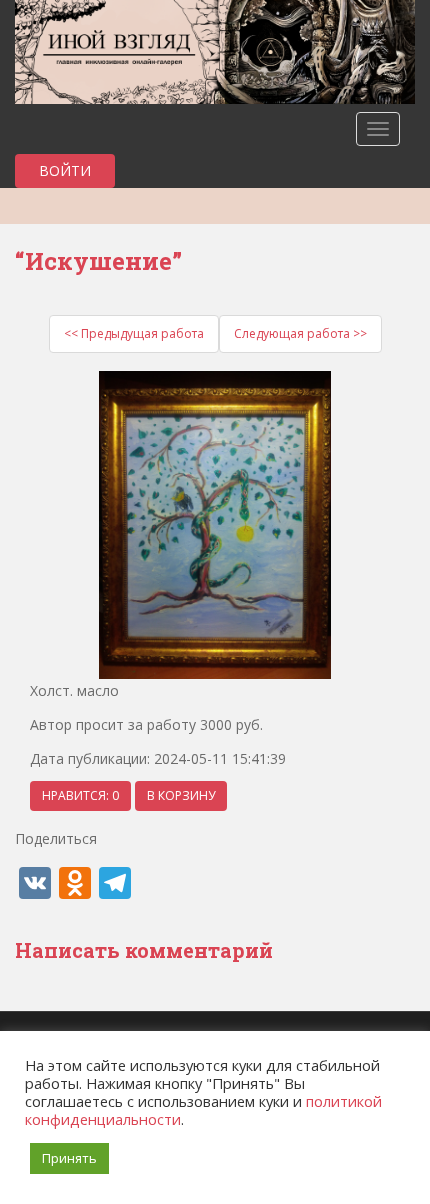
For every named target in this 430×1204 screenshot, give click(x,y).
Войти (65, 170)
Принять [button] (69, 1158)
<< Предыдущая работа (134, 333)
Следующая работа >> (300, 333)
